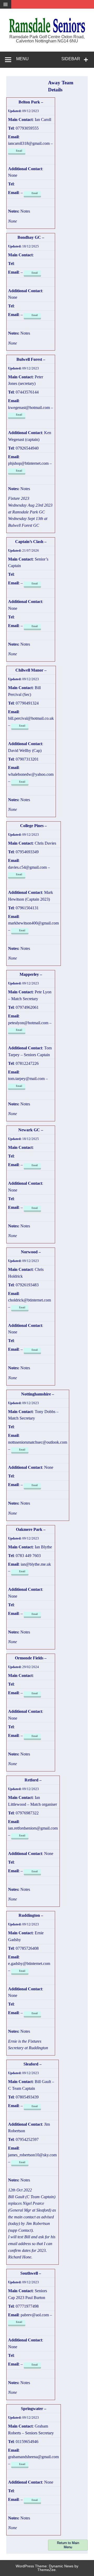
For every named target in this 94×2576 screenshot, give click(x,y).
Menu (22, 59)
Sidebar (71, 59)
